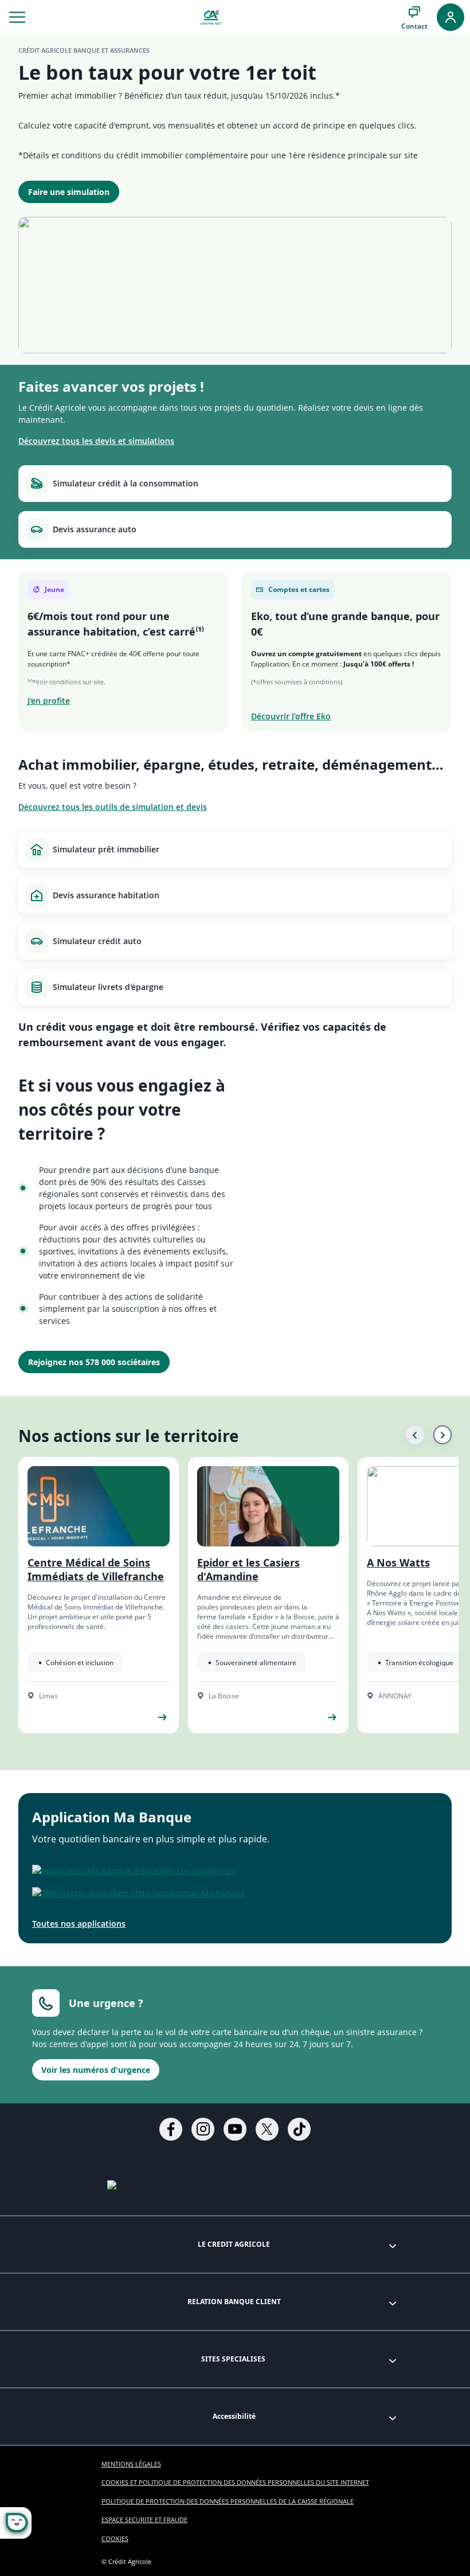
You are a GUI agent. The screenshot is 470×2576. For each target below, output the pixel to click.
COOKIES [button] (115, 2538)
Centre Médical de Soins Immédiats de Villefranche (96, 1569)
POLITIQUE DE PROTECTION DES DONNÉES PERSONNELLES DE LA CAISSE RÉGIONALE (228, 2501)
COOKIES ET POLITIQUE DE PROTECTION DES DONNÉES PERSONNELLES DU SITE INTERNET (235, 2482)
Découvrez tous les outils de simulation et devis (113, 807)
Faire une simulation (69, 192)
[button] (17, 17)
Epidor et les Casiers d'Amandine (248, 1569)
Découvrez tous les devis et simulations (96, 441)
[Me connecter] (451, 17)
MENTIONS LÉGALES (131, 2464)
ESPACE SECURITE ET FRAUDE (144, 2520)
